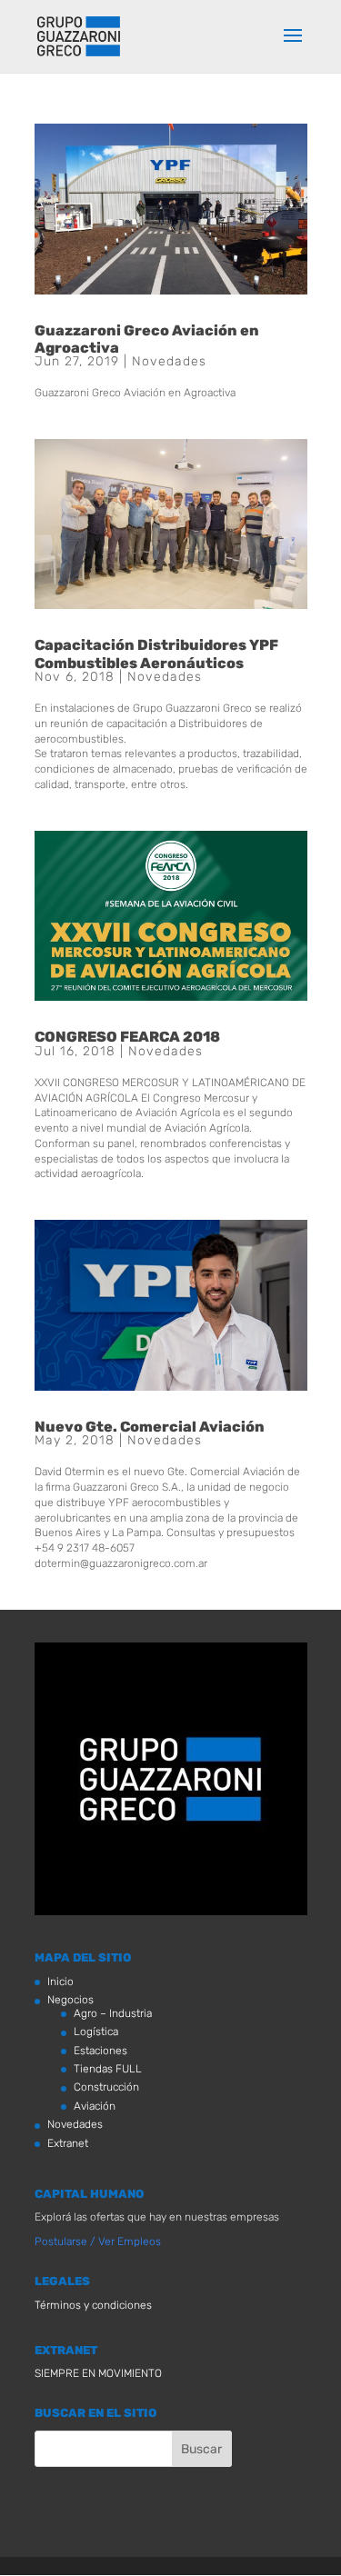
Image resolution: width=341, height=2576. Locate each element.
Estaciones (100, 2051)
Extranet (68, 2143)
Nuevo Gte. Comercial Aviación (150, 1427)
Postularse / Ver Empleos (98, 2242)
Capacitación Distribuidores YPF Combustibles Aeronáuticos (156, 654)
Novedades (169, 361)
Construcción (106, 2087)
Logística (96, 2032)
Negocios (70, 2000)
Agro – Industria (113, 2013)
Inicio (60, 1982)
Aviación (95, 2106)
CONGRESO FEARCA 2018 (127, 1037)
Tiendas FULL (108, 2069)
